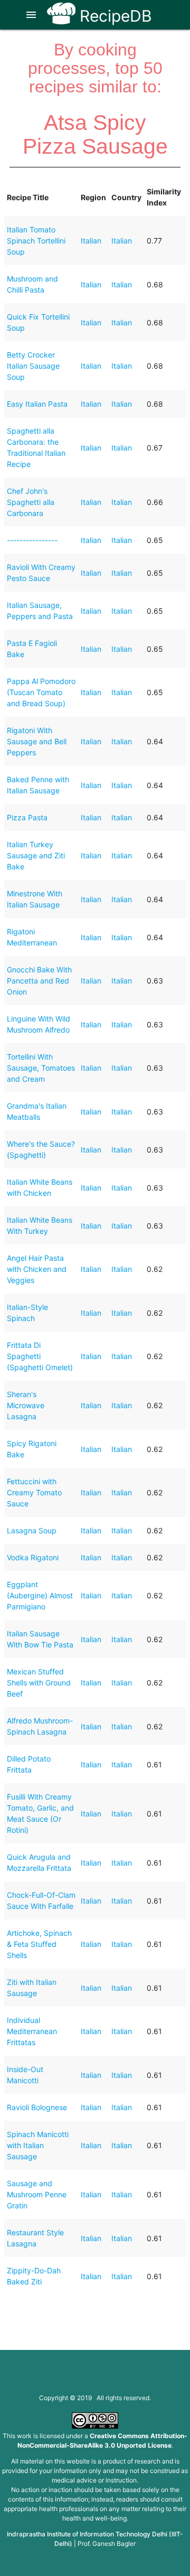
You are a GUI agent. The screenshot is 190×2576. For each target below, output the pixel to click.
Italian (91, 241)
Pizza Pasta (27, 817)
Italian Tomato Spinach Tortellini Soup (36, 241)
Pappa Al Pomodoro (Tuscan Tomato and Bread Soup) (41, 692)
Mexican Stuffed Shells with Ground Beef (39, 1683)
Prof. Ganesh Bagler (107, 2544)
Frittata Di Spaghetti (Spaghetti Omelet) (40, 1356)
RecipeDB (114, 16)
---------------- (32, 540)
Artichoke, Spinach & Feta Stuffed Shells (39, 1944)
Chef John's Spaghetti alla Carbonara (31, 502)
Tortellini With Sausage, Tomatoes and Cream (41, 1068)
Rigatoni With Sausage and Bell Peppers (37, 741)
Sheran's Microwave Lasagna (26, 1405)
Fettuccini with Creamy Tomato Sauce (34, 1492)
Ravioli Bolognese (37, 2107)
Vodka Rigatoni (33, 1557)
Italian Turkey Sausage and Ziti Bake (36, 855)
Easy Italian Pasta (37, 404)
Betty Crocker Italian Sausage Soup (33, 366)
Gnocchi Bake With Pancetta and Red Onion (39, 981)
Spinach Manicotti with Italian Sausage (38, 2145)
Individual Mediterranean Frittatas (32, 2031)
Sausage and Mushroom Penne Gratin (37, 2194)
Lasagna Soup (32, 1530)
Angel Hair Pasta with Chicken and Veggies (37, 1269)
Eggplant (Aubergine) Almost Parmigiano (40, 1595)
